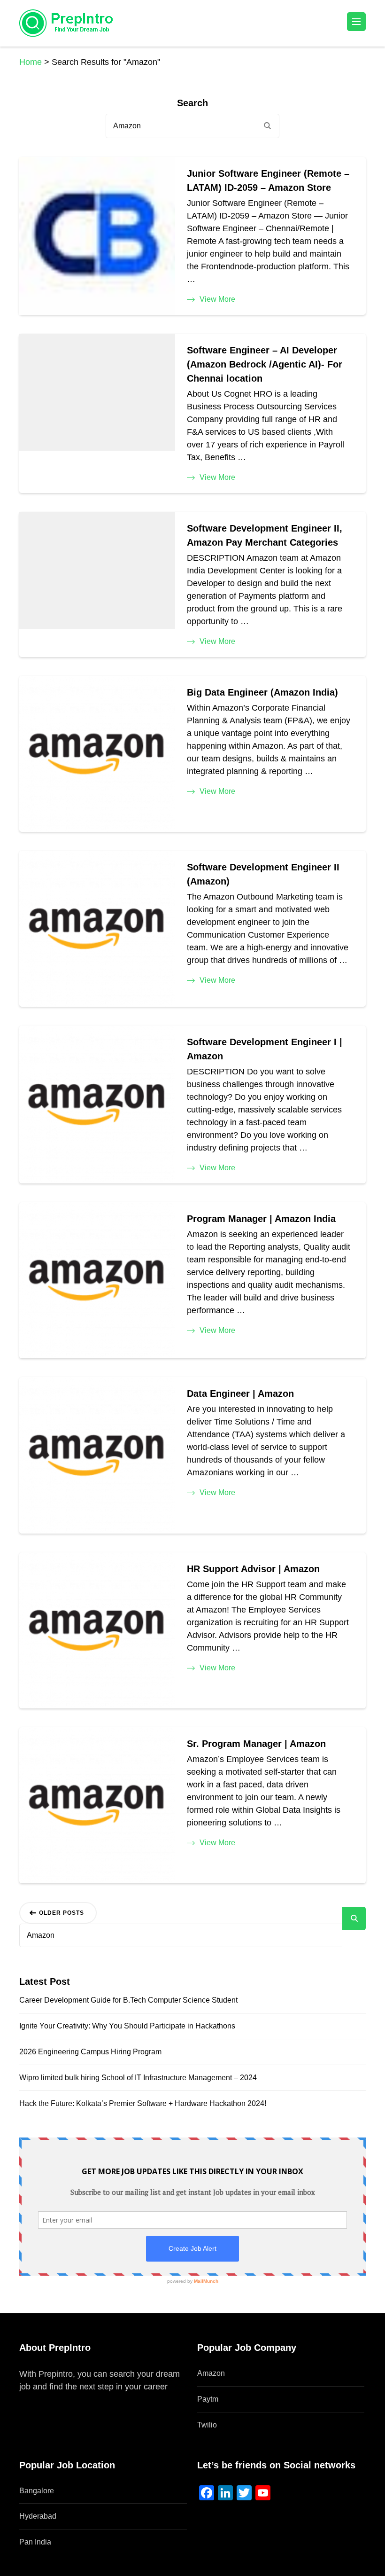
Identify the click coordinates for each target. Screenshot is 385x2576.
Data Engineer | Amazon (240, 1394)
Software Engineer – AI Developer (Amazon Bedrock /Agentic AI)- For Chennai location (265, 364)
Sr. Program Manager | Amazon (256, 1744)
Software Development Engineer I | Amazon (265, 1049)
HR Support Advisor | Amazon (253, 1569)
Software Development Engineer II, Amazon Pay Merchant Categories (265, 535)
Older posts (62, 1913)
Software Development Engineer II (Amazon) (263, 874)
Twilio (207, 2425)
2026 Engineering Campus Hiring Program (90, 2052)
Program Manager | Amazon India (261, 1219)
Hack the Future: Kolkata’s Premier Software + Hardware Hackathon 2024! (143, 2103)
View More (217, 299)
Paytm (208, 2399)
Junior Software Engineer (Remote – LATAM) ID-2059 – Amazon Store (268, 180)
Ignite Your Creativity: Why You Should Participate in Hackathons (127, 2026)
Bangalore (37, 2491)
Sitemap (35, 2399)
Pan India (35, 2542)
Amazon (211, 2373)
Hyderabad (38, 2516)
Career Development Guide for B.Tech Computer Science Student (128, 2000)
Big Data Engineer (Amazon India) (262, 692)
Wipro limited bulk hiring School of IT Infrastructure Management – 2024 (138, 2078)
